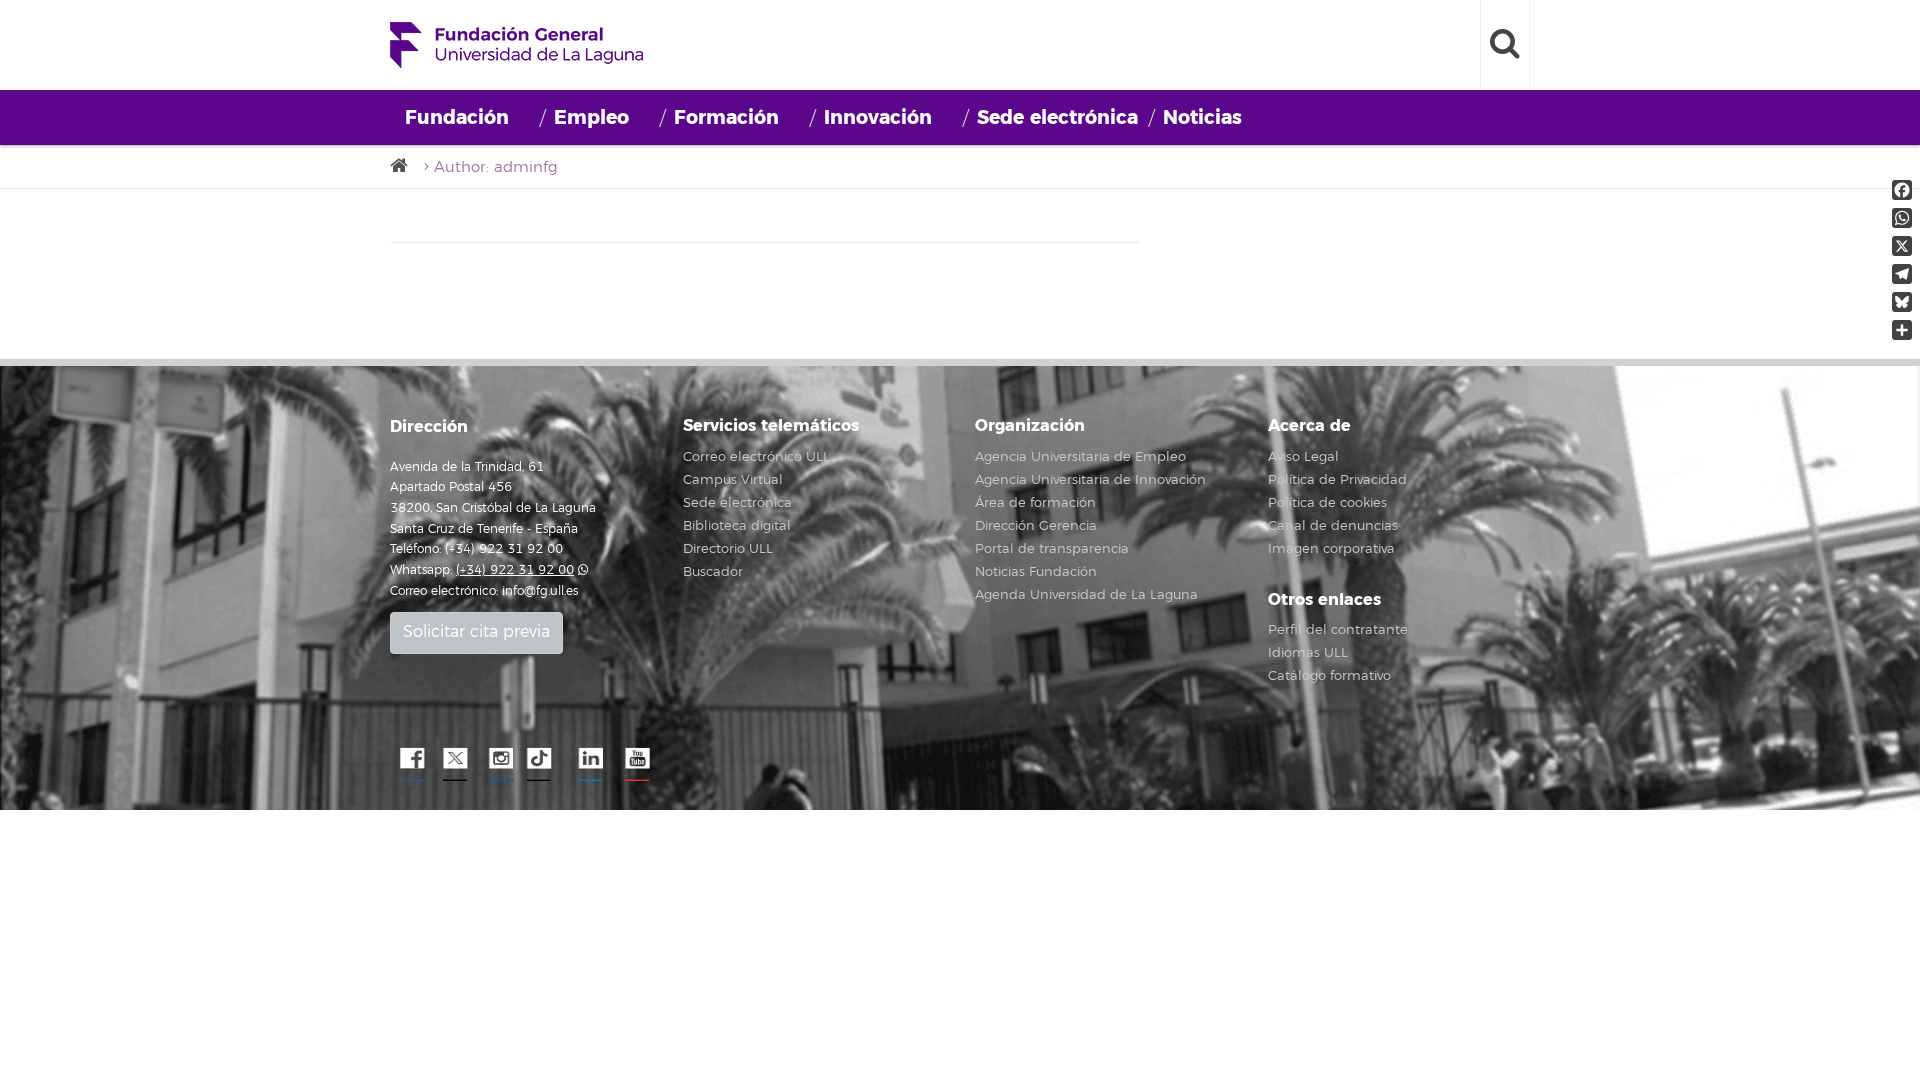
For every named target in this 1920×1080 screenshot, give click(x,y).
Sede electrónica (1057, 117)
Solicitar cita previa (476, 632)
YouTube (635, 759)
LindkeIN (590, 759)
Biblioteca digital (737, 526)
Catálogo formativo (1329, 676)
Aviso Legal (1303, 457)
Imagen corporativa (1331, 549)
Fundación (457, 117)
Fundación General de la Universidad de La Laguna (516, 45)
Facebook (410, 759)
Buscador (713, 572)
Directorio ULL (728, 549)
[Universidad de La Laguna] (405, 166)
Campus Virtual (733, 480)
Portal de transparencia (1052, 549)
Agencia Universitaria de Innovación (1090, 480)
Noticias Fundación (1036, 572)
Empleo (591, 117)
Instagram (500, 759)
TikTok (545, 759)
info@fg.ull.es (540, 591)
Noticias (1202, 117)
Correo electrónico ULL (756, 457)
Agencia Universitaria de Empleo (1080, 457)
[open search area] (1505, 45)
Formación (726, 117)
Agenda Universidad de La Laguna (1086, 595)
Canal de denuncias (1333, 526)
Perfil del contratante (1338, 630)
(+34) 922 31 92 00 (515, 570)
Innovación (878, 117)
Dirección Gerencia (1036, 526)
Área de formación (1035, 503)
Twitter (455, 759)
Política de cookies (1327, 503)
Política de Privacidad (1337, 480)
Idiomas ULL (1308, 653)
